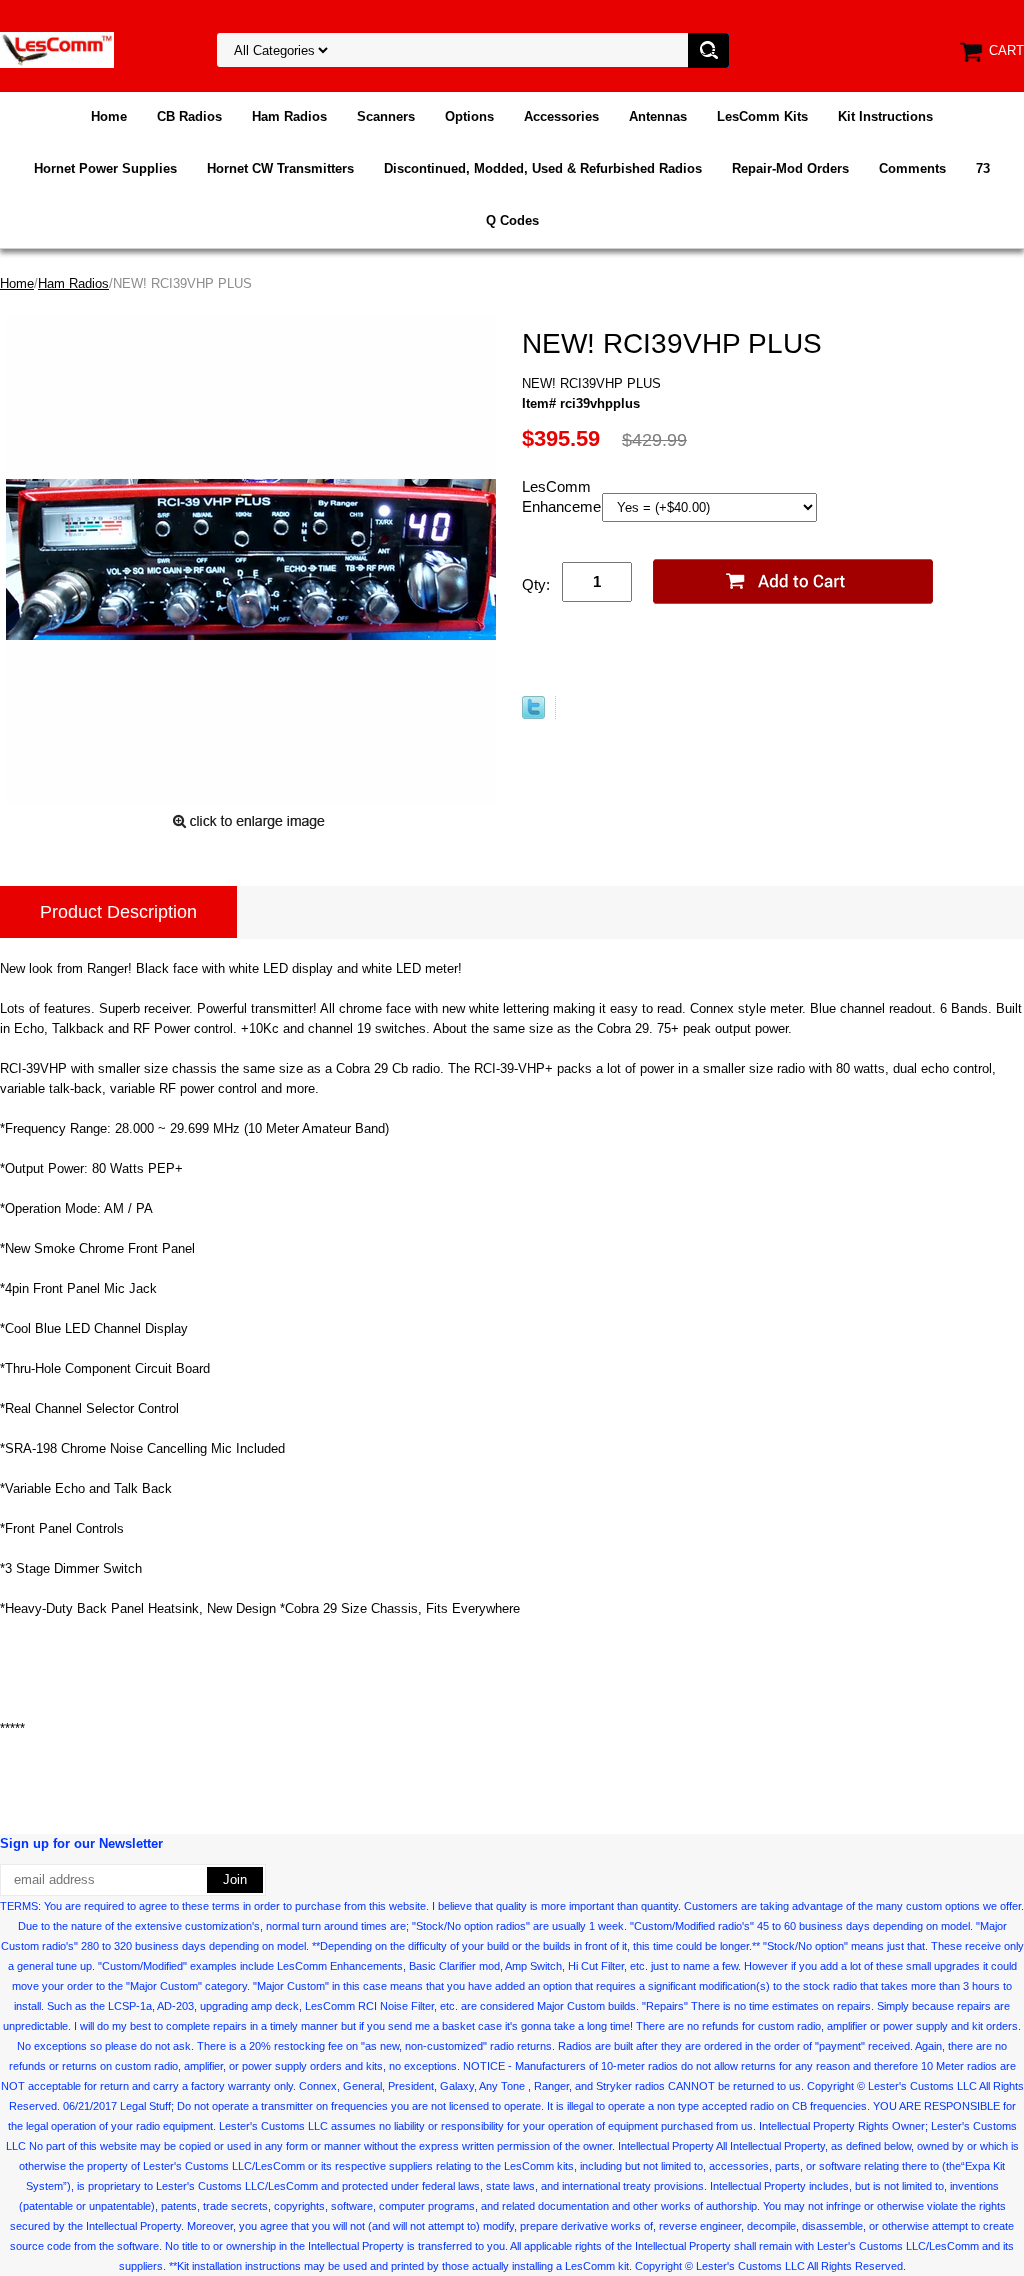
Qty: (536, 584)
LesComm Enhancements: (562, 496)
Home (109, 116)
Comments (912, 168)
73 (983, 168)
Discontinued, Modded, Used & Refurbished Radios (543, 168)
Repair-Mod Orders (790, 168)
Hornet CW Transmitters (280, 168)
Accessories (561, 116)
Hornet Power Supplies (105, 168)
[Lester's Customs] (57, 48)
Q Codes (512, 220)
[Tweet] (533, 714)
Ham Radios (289, 116)
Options (469, 116)
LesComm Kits (762, 116)
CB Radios (189, 116)
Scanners (386, 116)
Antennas (658, 116)
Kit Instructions (885, 116)
